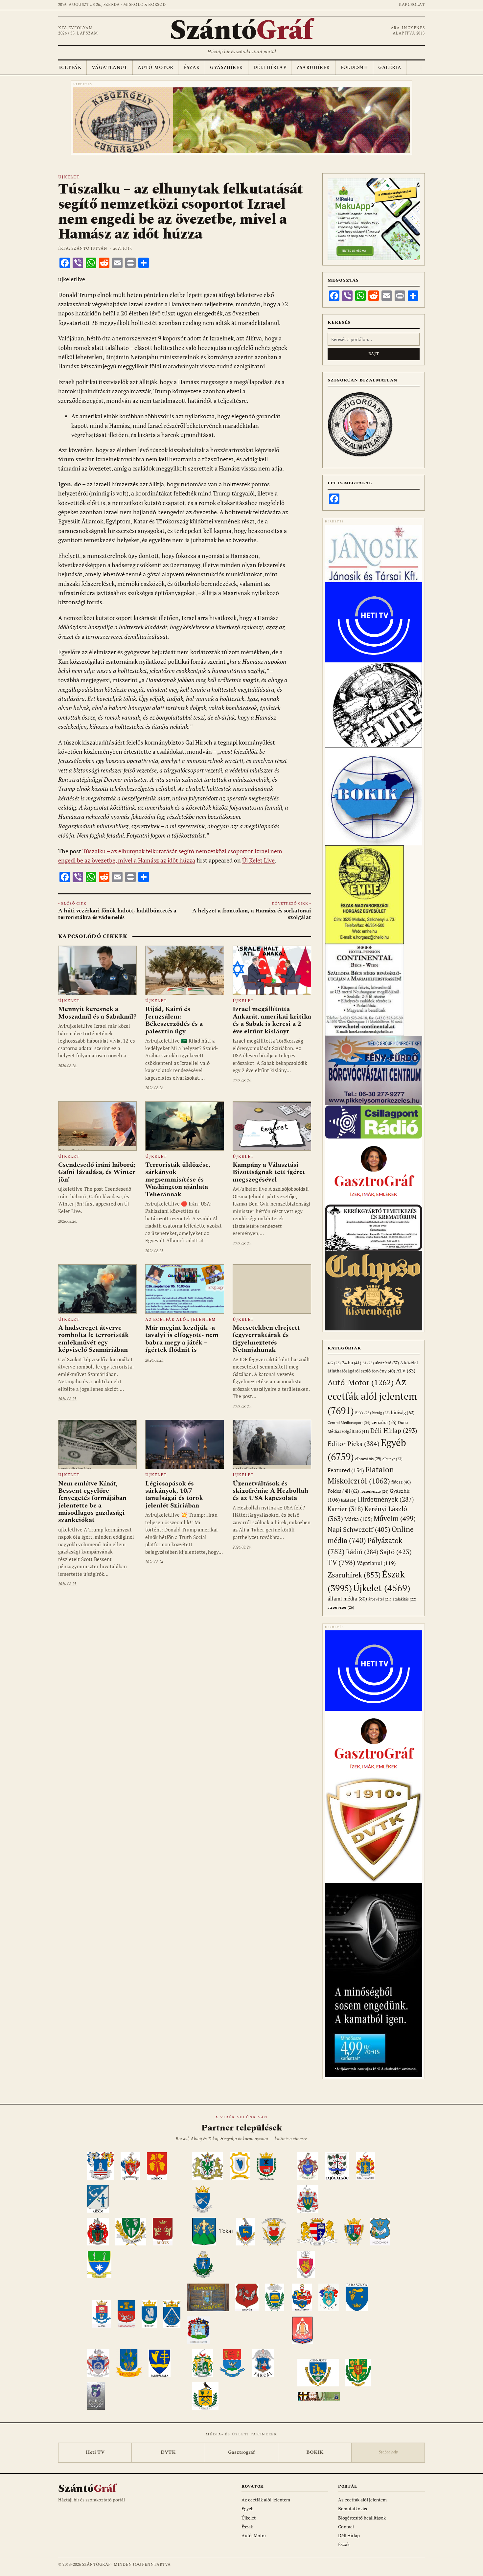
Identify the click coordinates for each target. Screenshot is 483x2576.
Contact (346, 2527)
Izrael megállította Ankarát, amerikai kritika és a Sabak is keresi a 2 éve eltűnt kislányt (272, 1020)
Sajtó (396, 1552)
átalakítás (404, 1599)
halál (349, 1500)
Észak (192, 68)
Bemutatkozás (353, 2508)
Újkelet (69, 177)
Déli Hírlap (270, 68)
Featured (346, 1470)
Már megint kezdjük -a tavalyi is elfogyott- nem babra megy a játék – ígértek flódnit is (182, 1339)
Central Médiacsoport (349, 1423)
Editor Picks (354, 1444)
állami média (347, 1599)
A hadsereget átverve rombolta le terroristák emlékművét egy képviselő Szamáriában (93, 1339)
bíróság (403, 1412)
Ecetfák (70, 68)
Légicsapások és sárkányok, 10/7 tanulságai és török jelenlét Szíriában (174, 1495)
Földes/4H (354, 68)
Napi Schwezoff (359, 1529)
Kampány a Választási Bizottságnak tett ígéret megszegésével (269, 1172)
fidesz (401, 1482)
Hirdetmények (386, 1499)
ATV (406, 1371)
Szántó (241, 31)
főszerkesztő (374, 1491)
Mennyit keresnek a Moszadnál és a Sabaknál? (97, 1013)
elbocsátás (368, 1459)
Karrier (345, 1509)
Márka (358, 1519)
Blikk (363, 1413)
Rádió (362, 1552)
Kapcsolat (412, 5)
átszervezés (341, 1607)
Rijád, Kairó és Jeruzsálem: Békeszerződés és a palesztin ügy (174, 1020)
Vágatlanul (110, 68)
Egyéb (248, 2508)
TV (342, 1562)
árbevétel (380, 1599)
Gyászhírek (226, 68)
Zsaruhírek (313, 68)
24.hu (352, 1363)
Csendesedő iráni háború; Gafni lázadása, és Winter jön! (97, 1172)
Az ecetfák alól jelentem (181, 1320)
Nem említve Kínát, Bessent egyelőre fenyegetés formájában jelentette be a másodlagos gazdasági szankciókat (92, 1502)
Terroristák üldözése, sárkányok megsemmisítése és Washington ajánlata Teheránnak (178, 1180)
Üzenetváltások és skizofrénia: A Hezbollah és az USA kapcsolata (270, 1491)
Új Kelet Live (258, 860)
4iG (334, 1363)
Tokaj (226, 2231)
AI (368, 1363)
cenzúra (384, 1422)
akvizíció (387, 1363)
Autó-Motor (155, 68)
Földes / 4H (343, 1491)
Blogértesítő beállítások (362, 2518)
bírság (381, 1413)
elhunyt (392, 1459)
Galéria (390, 68)
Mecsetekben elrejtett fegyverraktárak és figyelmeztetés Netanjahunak (266, 1339)
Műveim (395, 1518)
